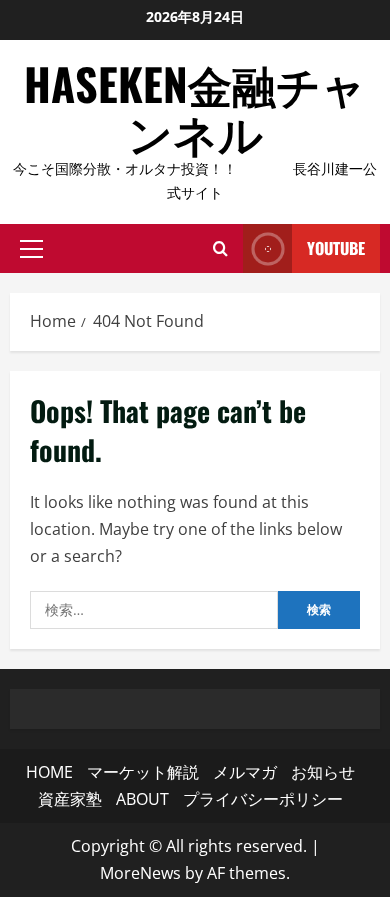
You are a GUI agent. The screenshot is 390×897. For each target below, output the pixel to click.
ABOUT (142, 799)
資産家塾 (70, 799)
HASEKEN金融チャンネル (195, 107)
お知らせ (323, 772)
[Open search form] (220, 249)
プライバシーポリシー (263, 799)
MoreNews (140, 873)
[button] (31, 249)
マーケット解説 (143, 772)
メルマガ (245, 772)
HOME (49, 772)
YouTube (336, 248)
